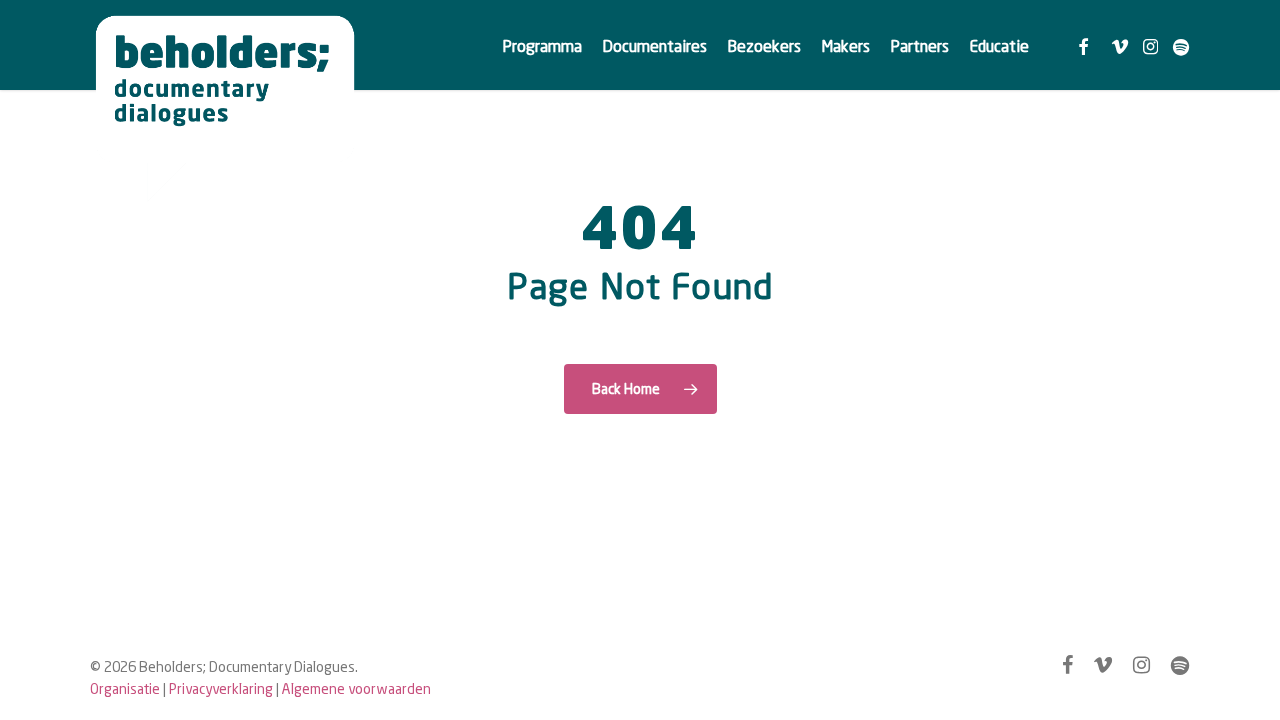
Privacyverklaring (221, 688)
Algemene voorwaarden (356, 688)
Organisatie (125, 688)
